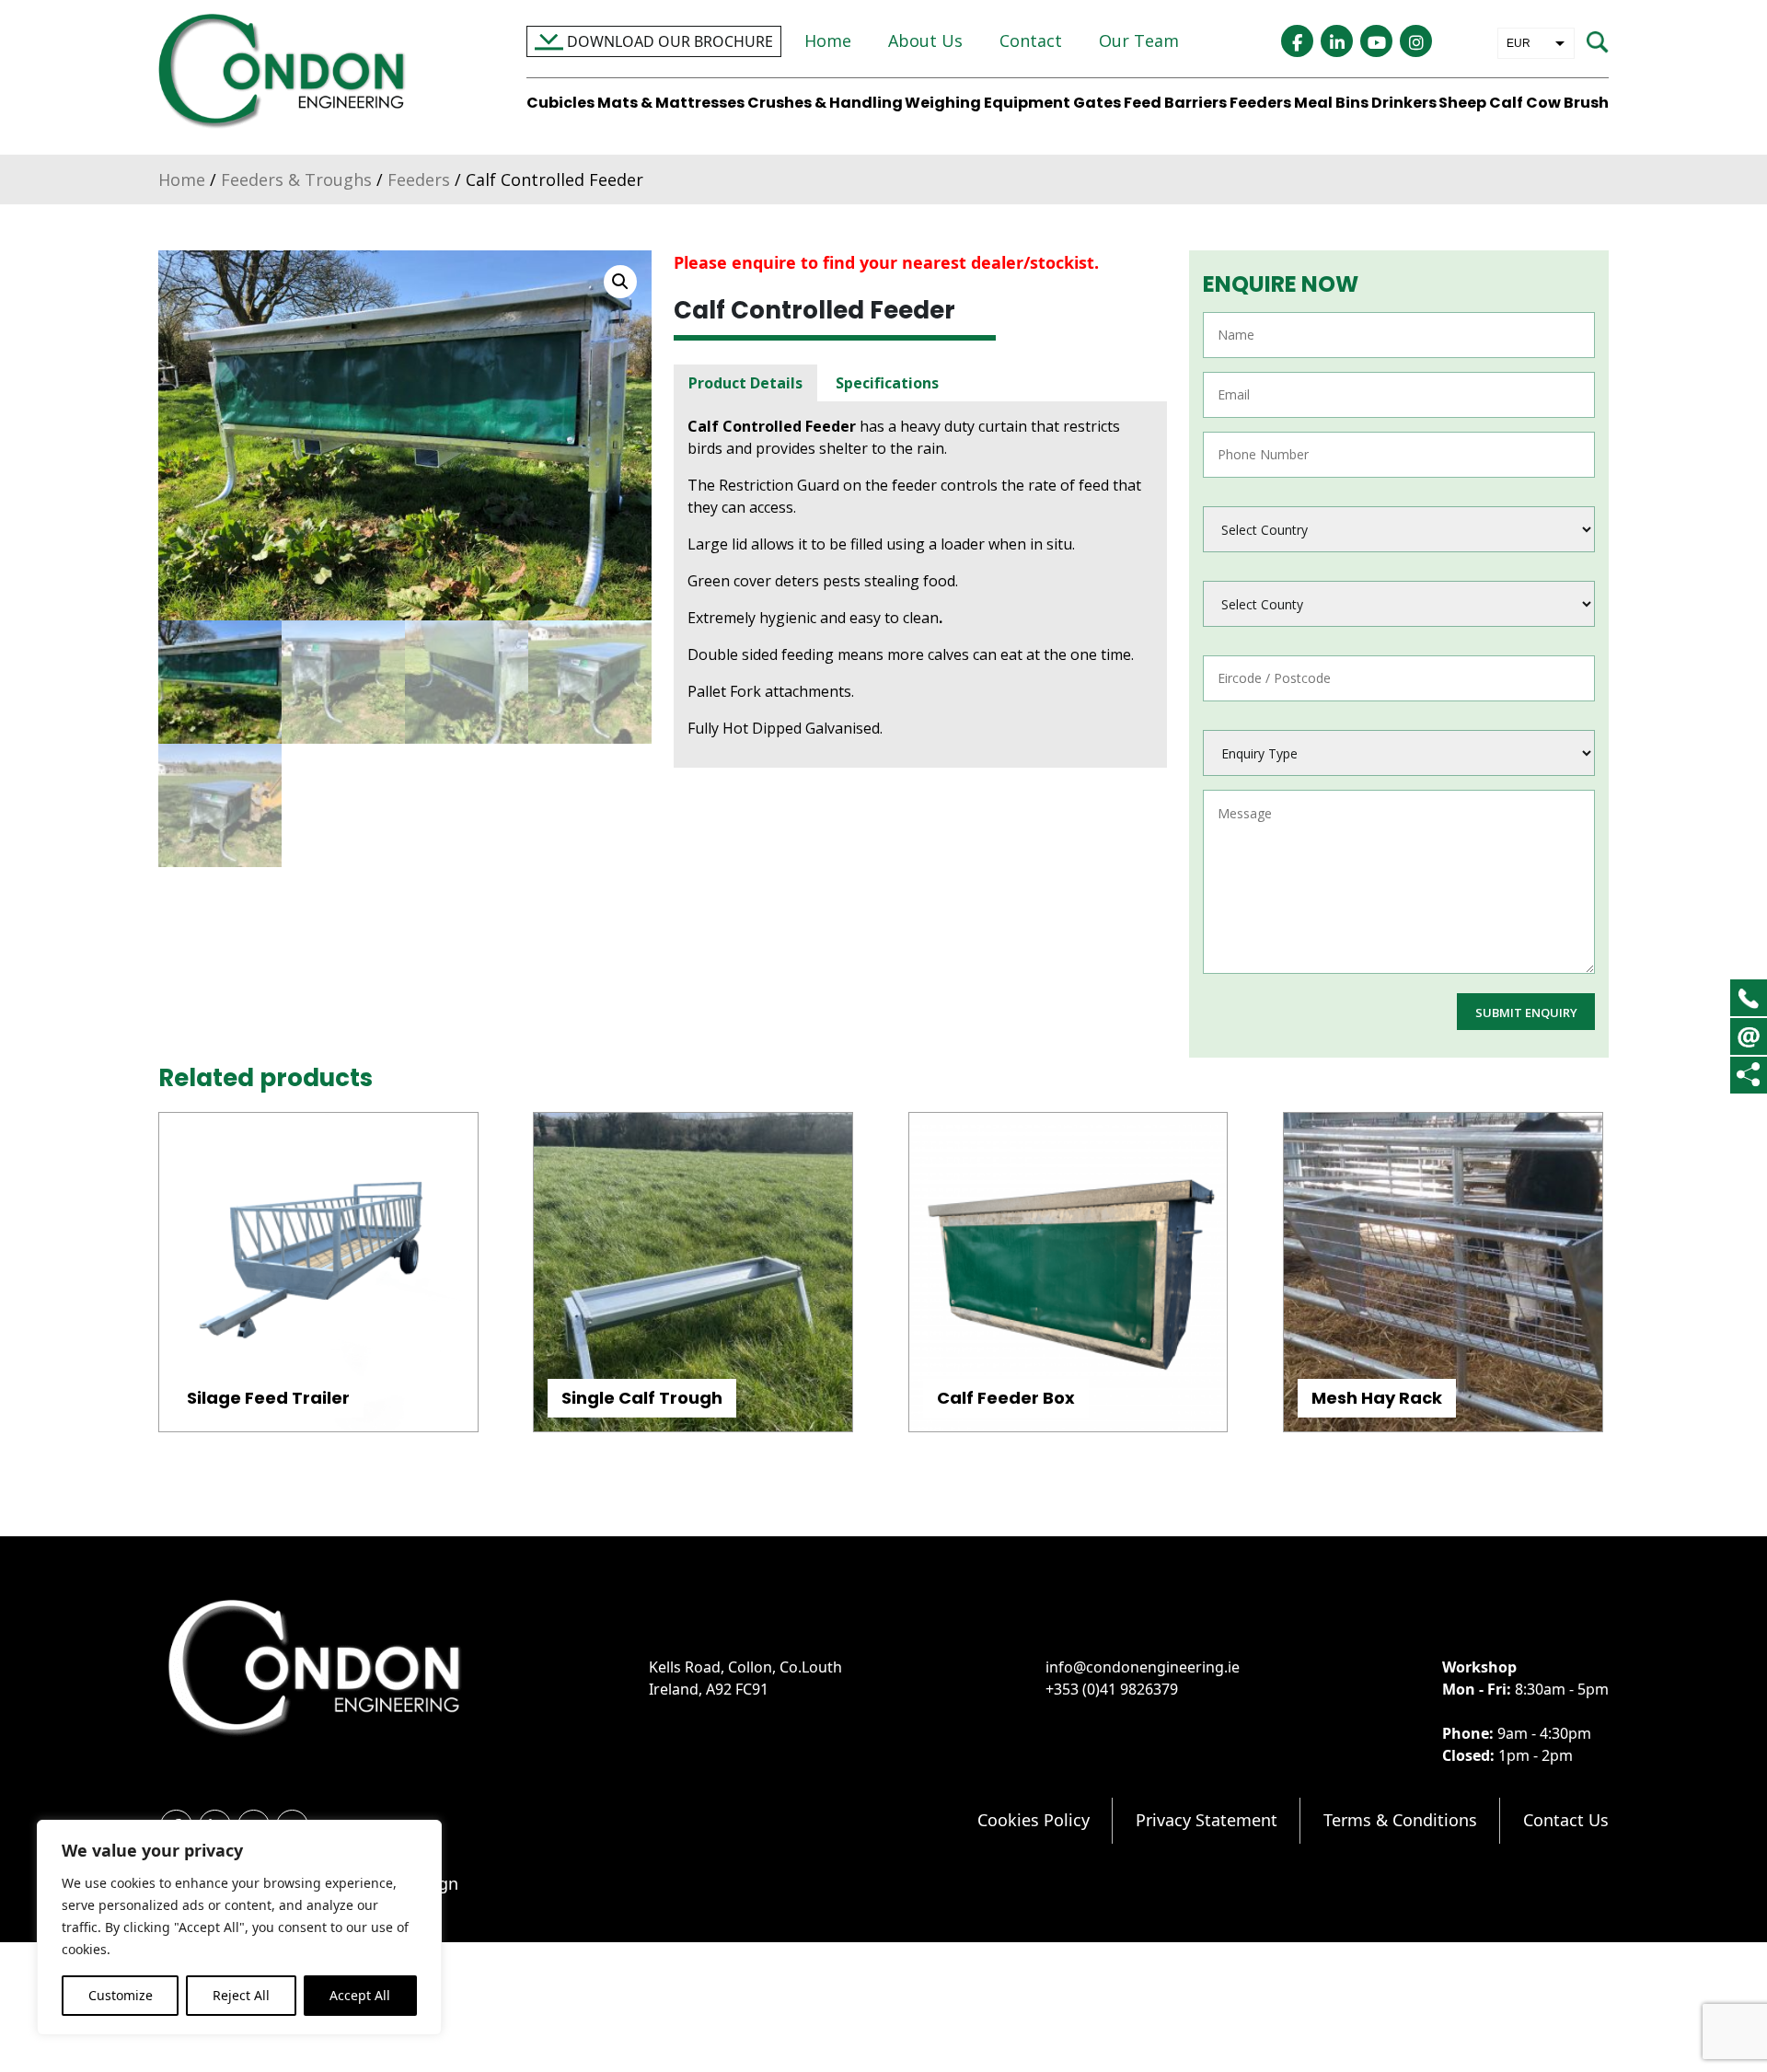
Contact (1031, 41)
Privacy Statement (1207, 1820)
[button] (620, 282)
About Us (925, 41)
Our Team (1139, 41)
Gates (1097, 103)
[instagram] (1416, 41)
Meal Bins (1331, 103)
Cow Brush (1567, 103)
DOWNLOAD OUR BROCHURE (668, 41)
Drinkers (1404, 103)
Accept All (360, 1995)
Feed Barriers (1175, 103)
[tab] (745, 383)
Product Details (745, 383)
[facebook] (1297, 41)
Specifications (887, 383)
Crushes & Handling (825, 103)
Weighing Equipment (987, 103)
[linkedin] (1337, 41)
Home (828, 41)
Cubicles (560, 103)
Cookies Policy (1034, 1820)
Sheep (1462, 103)
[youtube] (1376, 41)
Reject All (241, 1995)
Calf (1506, 103)
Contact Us (1566, 1820)
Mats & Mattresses (671, 103)
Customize (121, 1995)
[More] (1748, 1075)
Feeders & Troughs (296, 179)
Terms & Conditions (1400, 1820)
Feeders (1260, 103)
